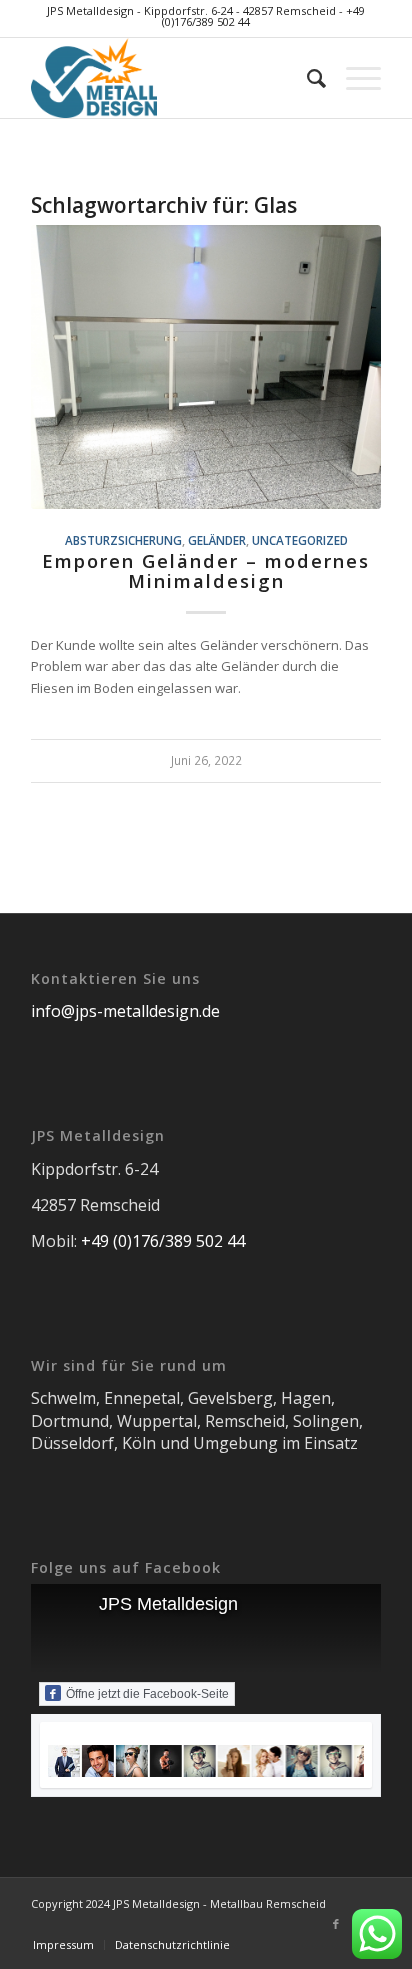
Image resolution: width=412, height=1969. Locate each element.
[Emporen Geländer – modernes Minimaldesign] (206, 366)
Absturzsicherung (123, 540)
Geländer (217, 540)
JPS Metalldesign (168, 1604)
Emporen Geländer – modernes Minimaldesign (206, 571)
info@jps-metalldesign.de (125, 1011)
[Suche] (306, 78)
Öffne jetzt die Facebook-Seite (147, 1694)
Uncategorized (300, 540)
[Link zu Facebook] (336, 1924)
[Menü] (353, 78)
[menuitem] (306, 78)
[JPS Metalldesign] (171, 78)
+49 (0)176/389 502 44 (163, 1241)
